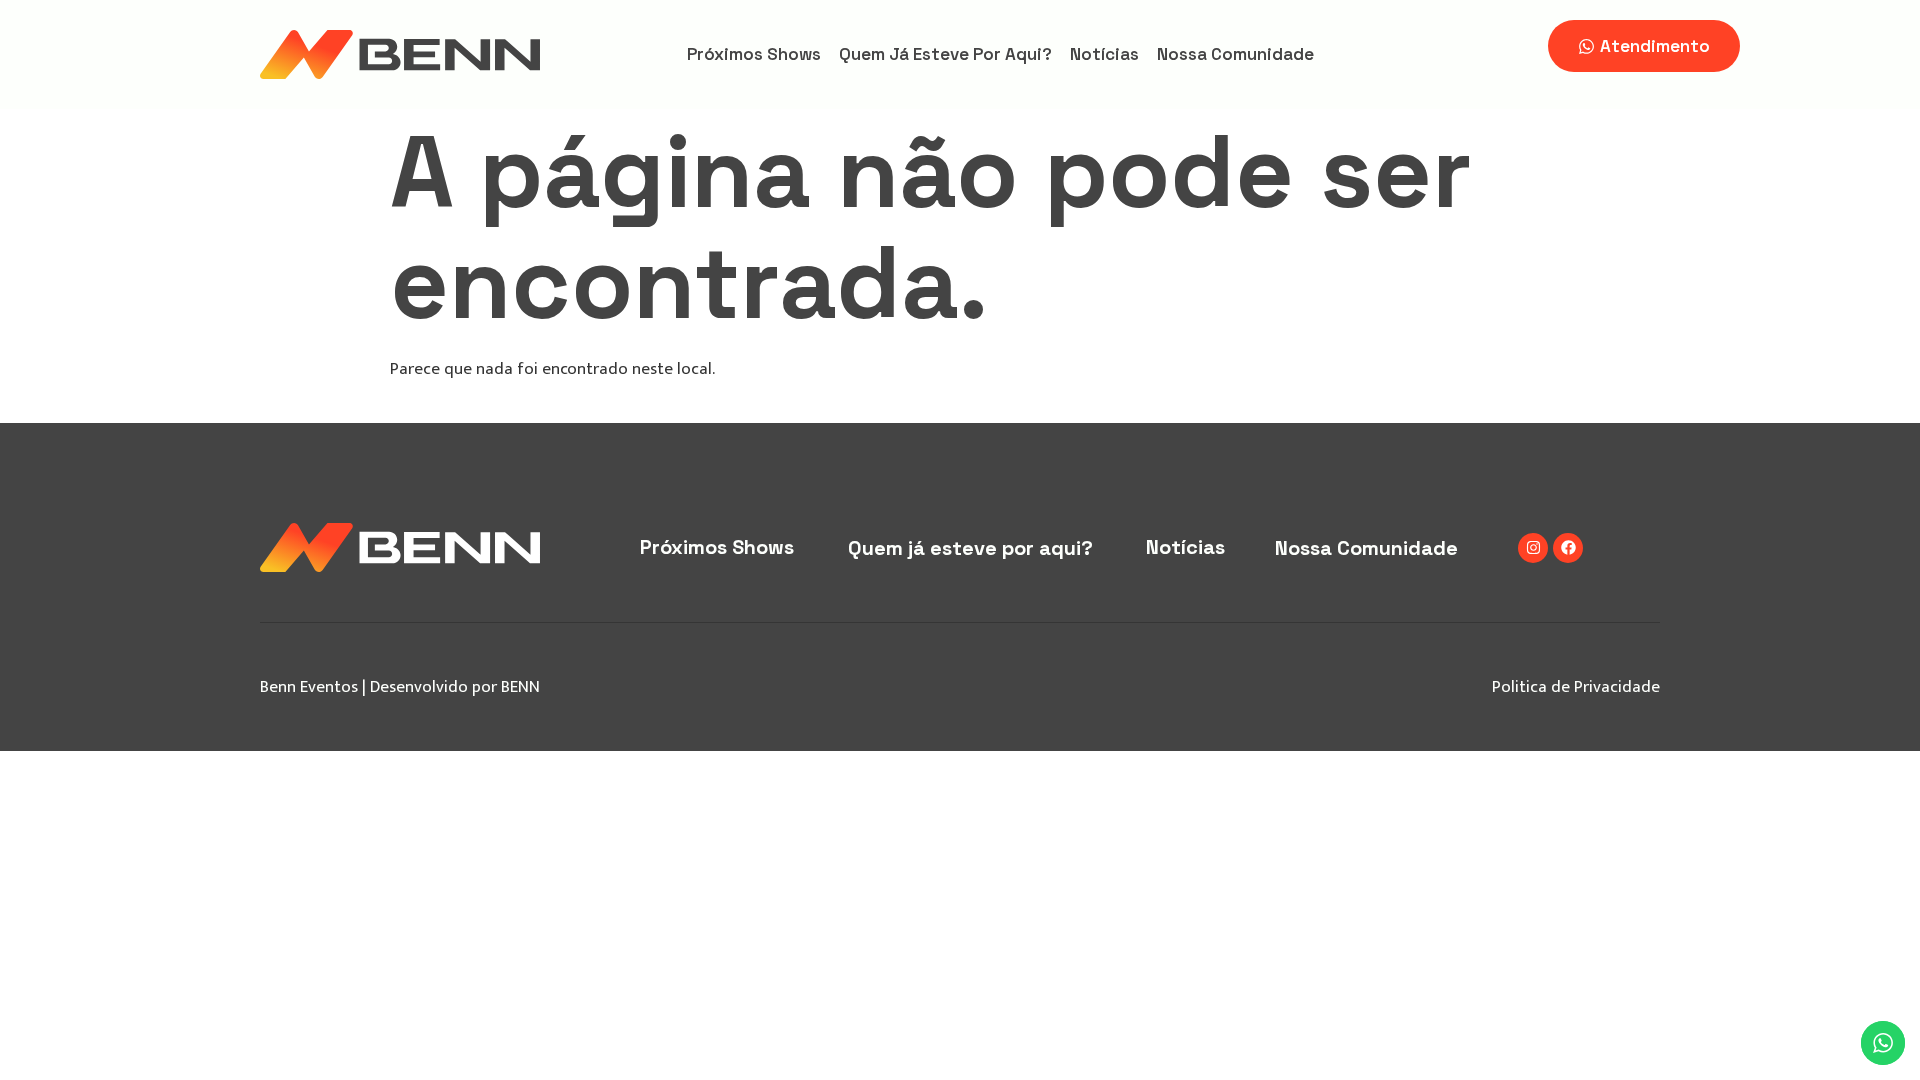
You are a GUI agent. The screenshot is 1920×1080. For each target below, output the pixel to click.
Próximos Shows (754, 54)
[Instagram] (1533, 548)
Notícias (1104, 54)
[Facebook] (1568, 548)
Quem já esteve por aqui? (945, 54)
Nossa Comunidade (1235, 54)
